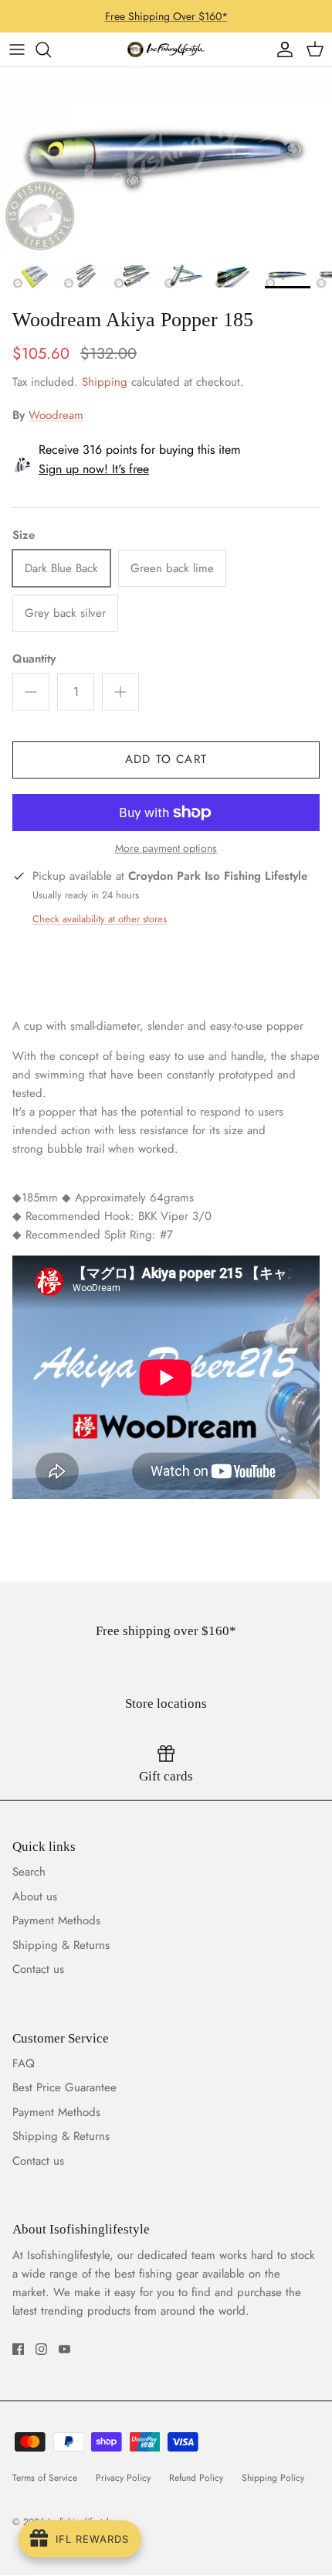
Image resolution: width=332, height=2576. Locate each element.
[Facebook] (18, 2349)
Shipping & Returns (61, 1945)
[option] (166, 160)
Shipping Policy (273, 2478)
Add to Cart (166, 759)
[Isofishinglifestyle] (166, 49)
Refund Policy (196, 2478)
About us (35, 1896)
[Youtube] (64, 2349)
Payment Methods (56, 1920)
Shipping (105, 382)
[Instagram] (41, 2349)
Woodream (56, 415)
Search (29, 1872)
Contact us (38, 1969)
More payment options (166, 848)
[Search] (51, 49)
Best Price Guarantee (64, 2087)
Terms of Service (45, 2478)
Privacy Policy (123, 2478)
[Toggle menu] (17, 49)
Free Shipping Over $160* (166, 16)
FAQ (24, 2063)
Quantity (34, 659)
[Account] (281, 49)
